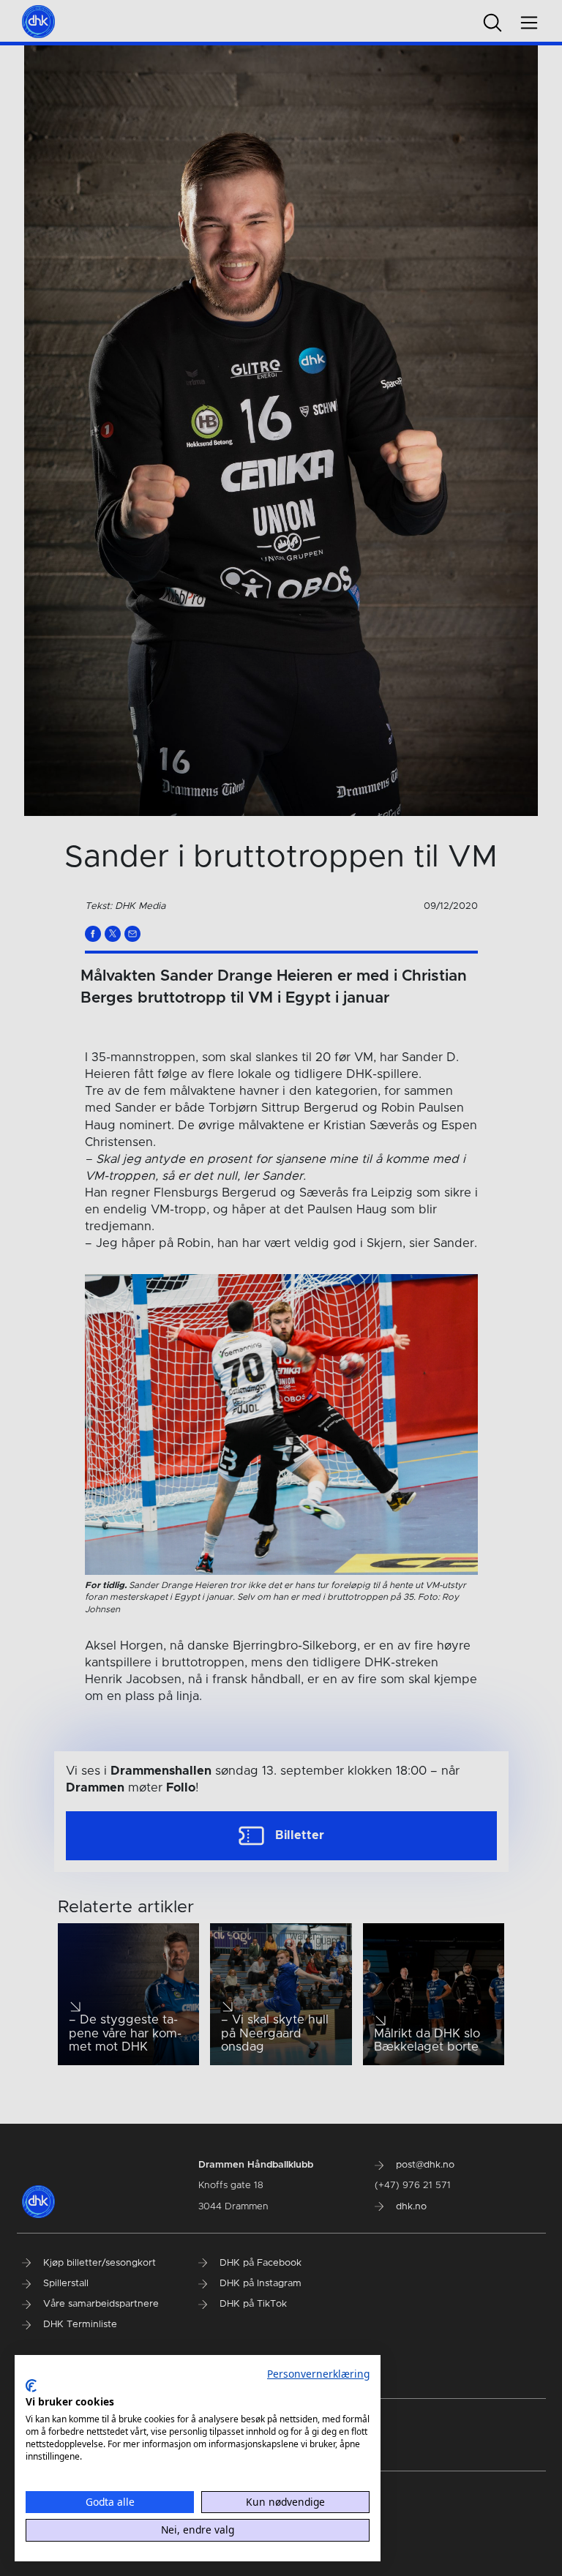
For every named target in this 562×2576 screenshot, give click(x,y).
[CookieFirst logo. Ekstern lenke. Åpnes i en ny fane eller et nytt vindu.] (31, 2386)
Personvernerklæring (318, 2374)
